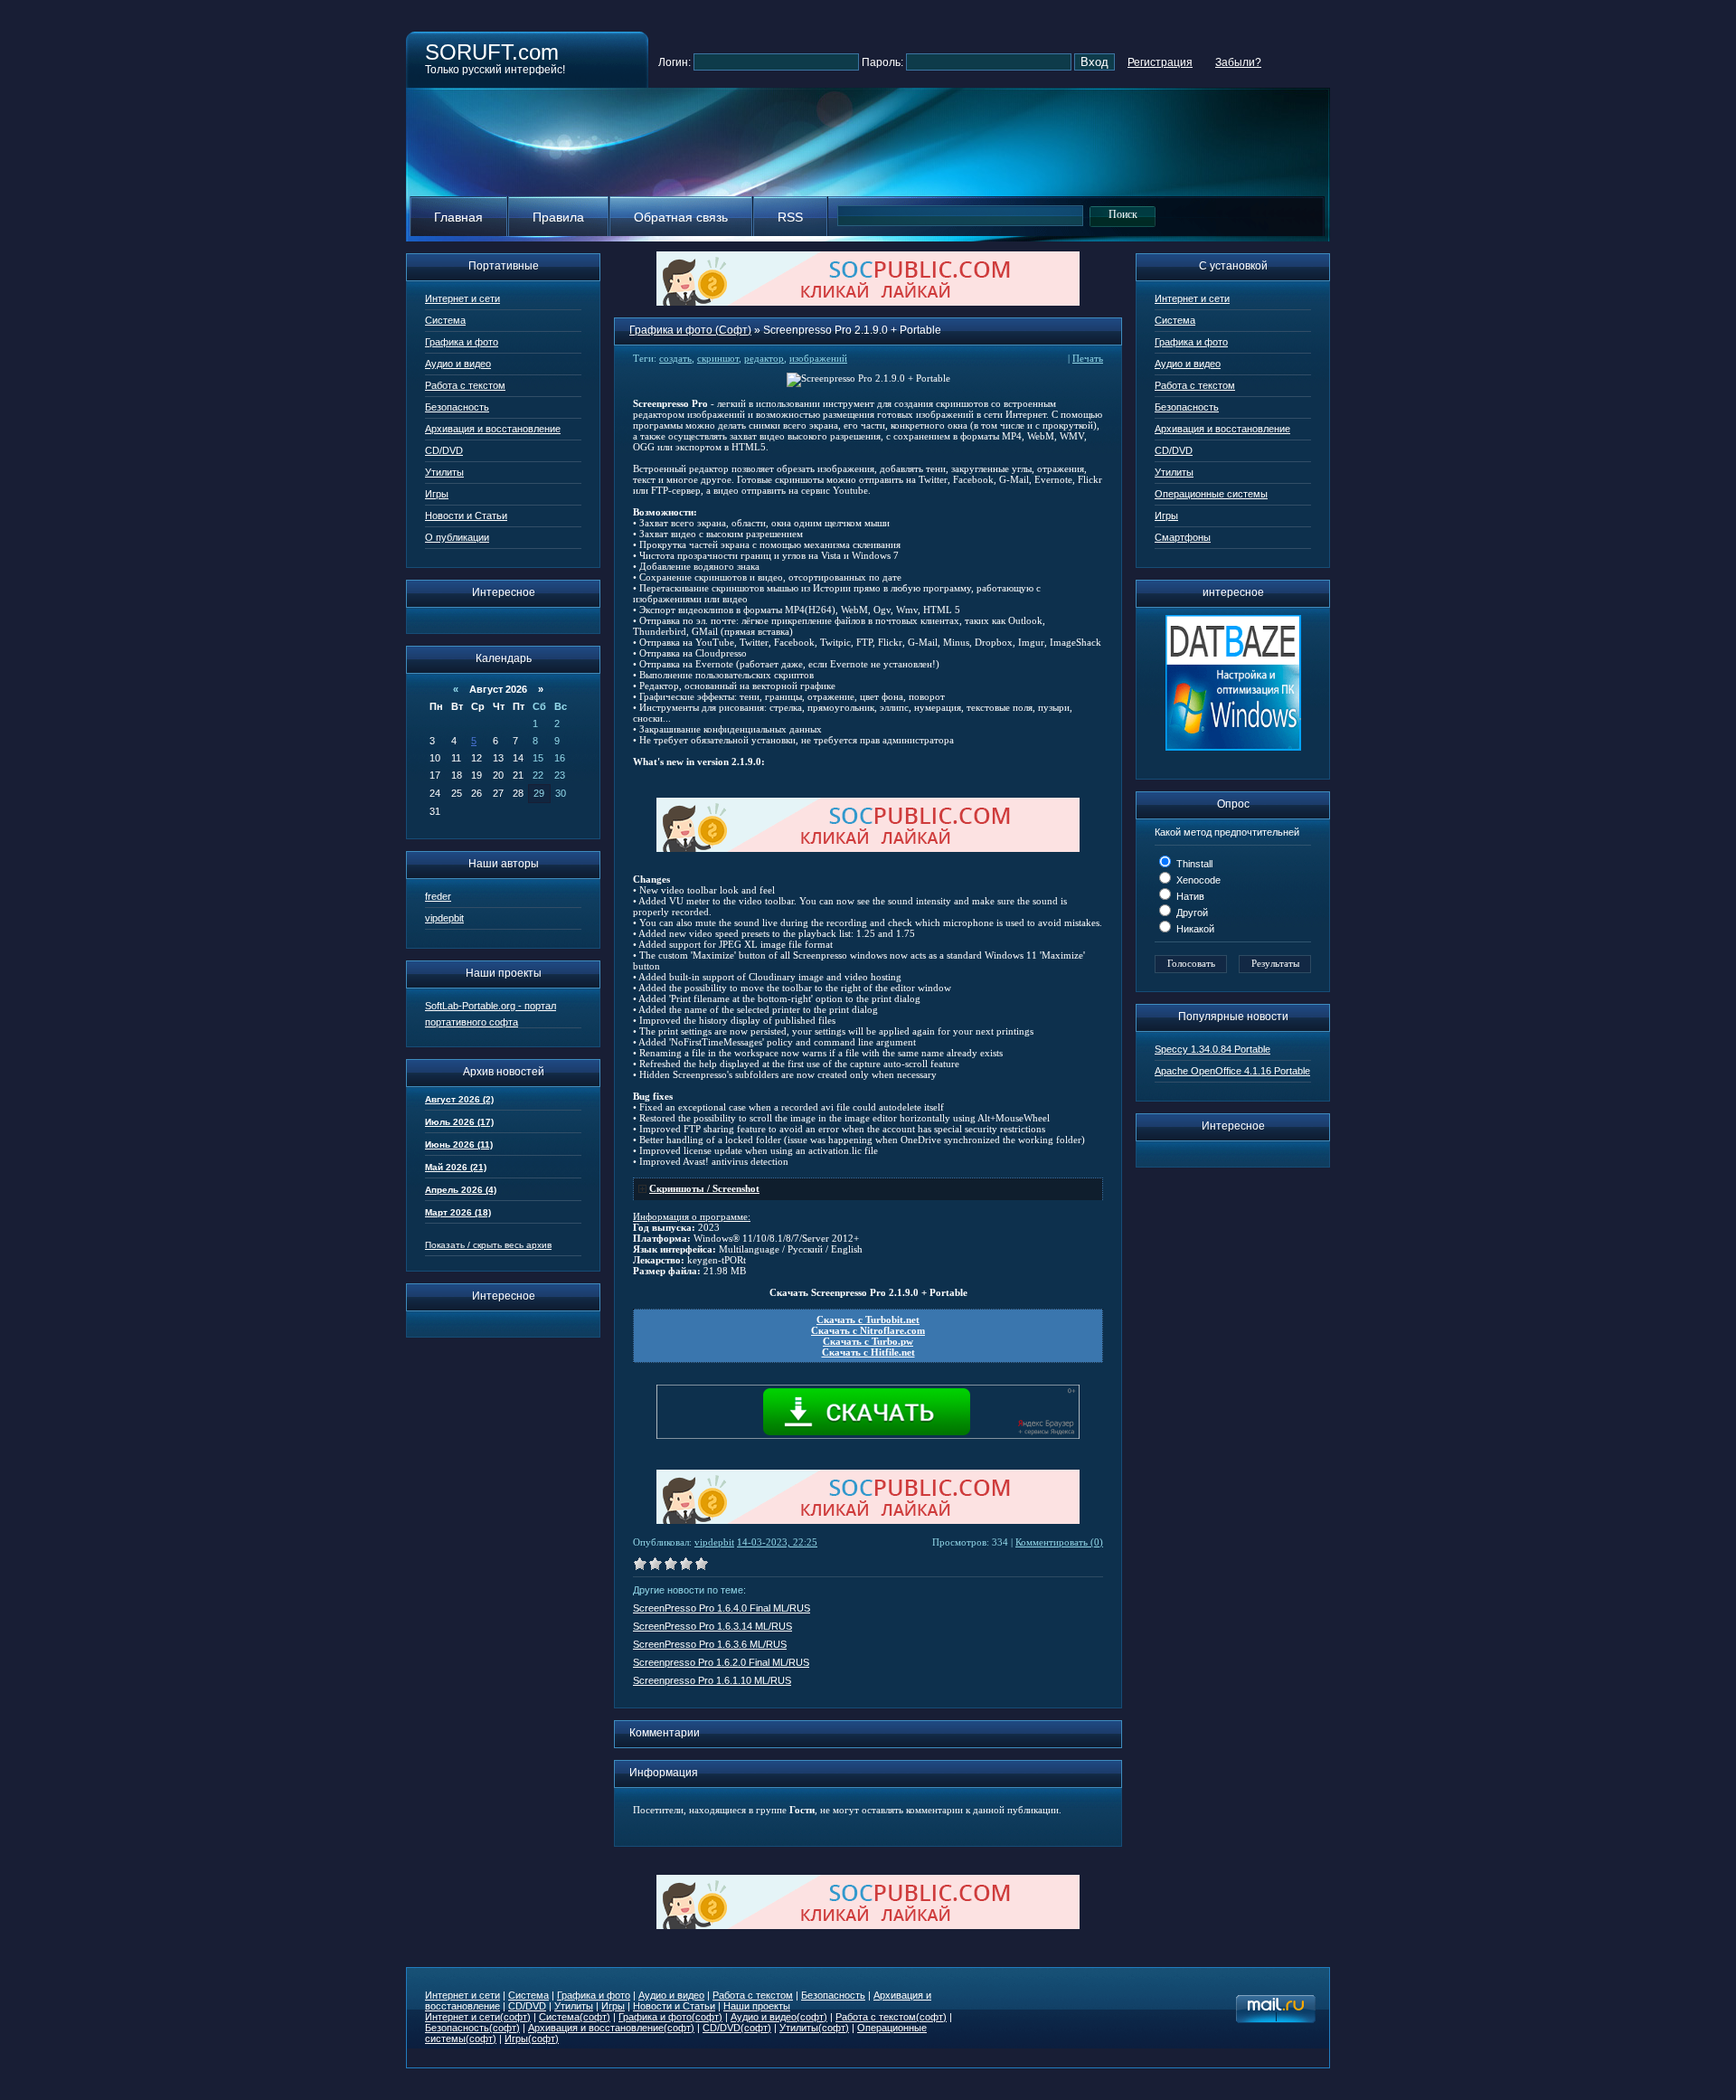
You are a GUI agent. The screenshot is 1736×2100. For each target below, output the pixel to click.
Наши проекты (757, 2006)
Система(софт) (575, 2017)
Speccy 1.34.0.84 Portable (1212, 1049)
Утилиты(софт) (814, 2028)
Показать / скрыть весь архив (488, 1245)
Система (445, 320)
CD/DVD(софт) (737, 2028)
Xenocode (1197, 880)
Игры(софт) (532, 2039)
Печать (1088, 358)
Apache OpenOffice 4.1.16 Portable (1232, 1071)
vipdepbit (444, 918)
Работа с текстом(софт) (891, 2017)
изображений (818, 358)
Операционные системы (1211, 494)
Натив (1189, 896)
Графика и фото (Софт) (690, 330)
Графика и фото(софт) (670, 2017)
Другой (1191, 913)
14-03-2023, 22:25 (777, 1542)
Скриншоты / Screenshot (704, 1188)
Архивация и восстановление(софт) (611, 2028)
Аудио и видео (458, 364)
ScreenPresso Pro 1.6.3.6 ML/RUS (710, 1644)
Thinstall (1193, 864)
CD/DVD (444, 450)
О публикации (457, 537)
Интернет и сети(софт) (478, 2017)
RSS (790, 217)
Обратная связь (681, 217)
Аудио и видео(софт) (779, 2017)
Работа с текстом (465, 385)
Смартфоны (1183, 537)
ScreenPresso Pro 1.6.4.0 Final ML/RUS (722, 1608)
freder (438, 896)
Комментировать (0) (1059, 1542)
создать (675, 358)
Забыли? (1238, 62)
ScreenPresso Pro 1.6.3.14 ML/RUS (712, 1626)
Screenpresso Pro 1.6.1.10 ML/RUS (712, 1680)
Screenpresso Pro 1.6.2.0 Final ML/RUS (721, 1662)
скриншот (718, 358)
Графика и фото (462, 342)
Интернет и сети (462, 298)
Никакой (1194, 929)
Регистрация (1160, 62)
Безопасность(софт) (472, 2028)
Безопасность (457, 407)
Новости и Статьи (466, 516)
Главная (458, 217)
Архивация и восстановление (493, 429)
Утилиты (444, 472)
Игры (437, 494)
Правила (558, 217)
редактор (764, 358)
